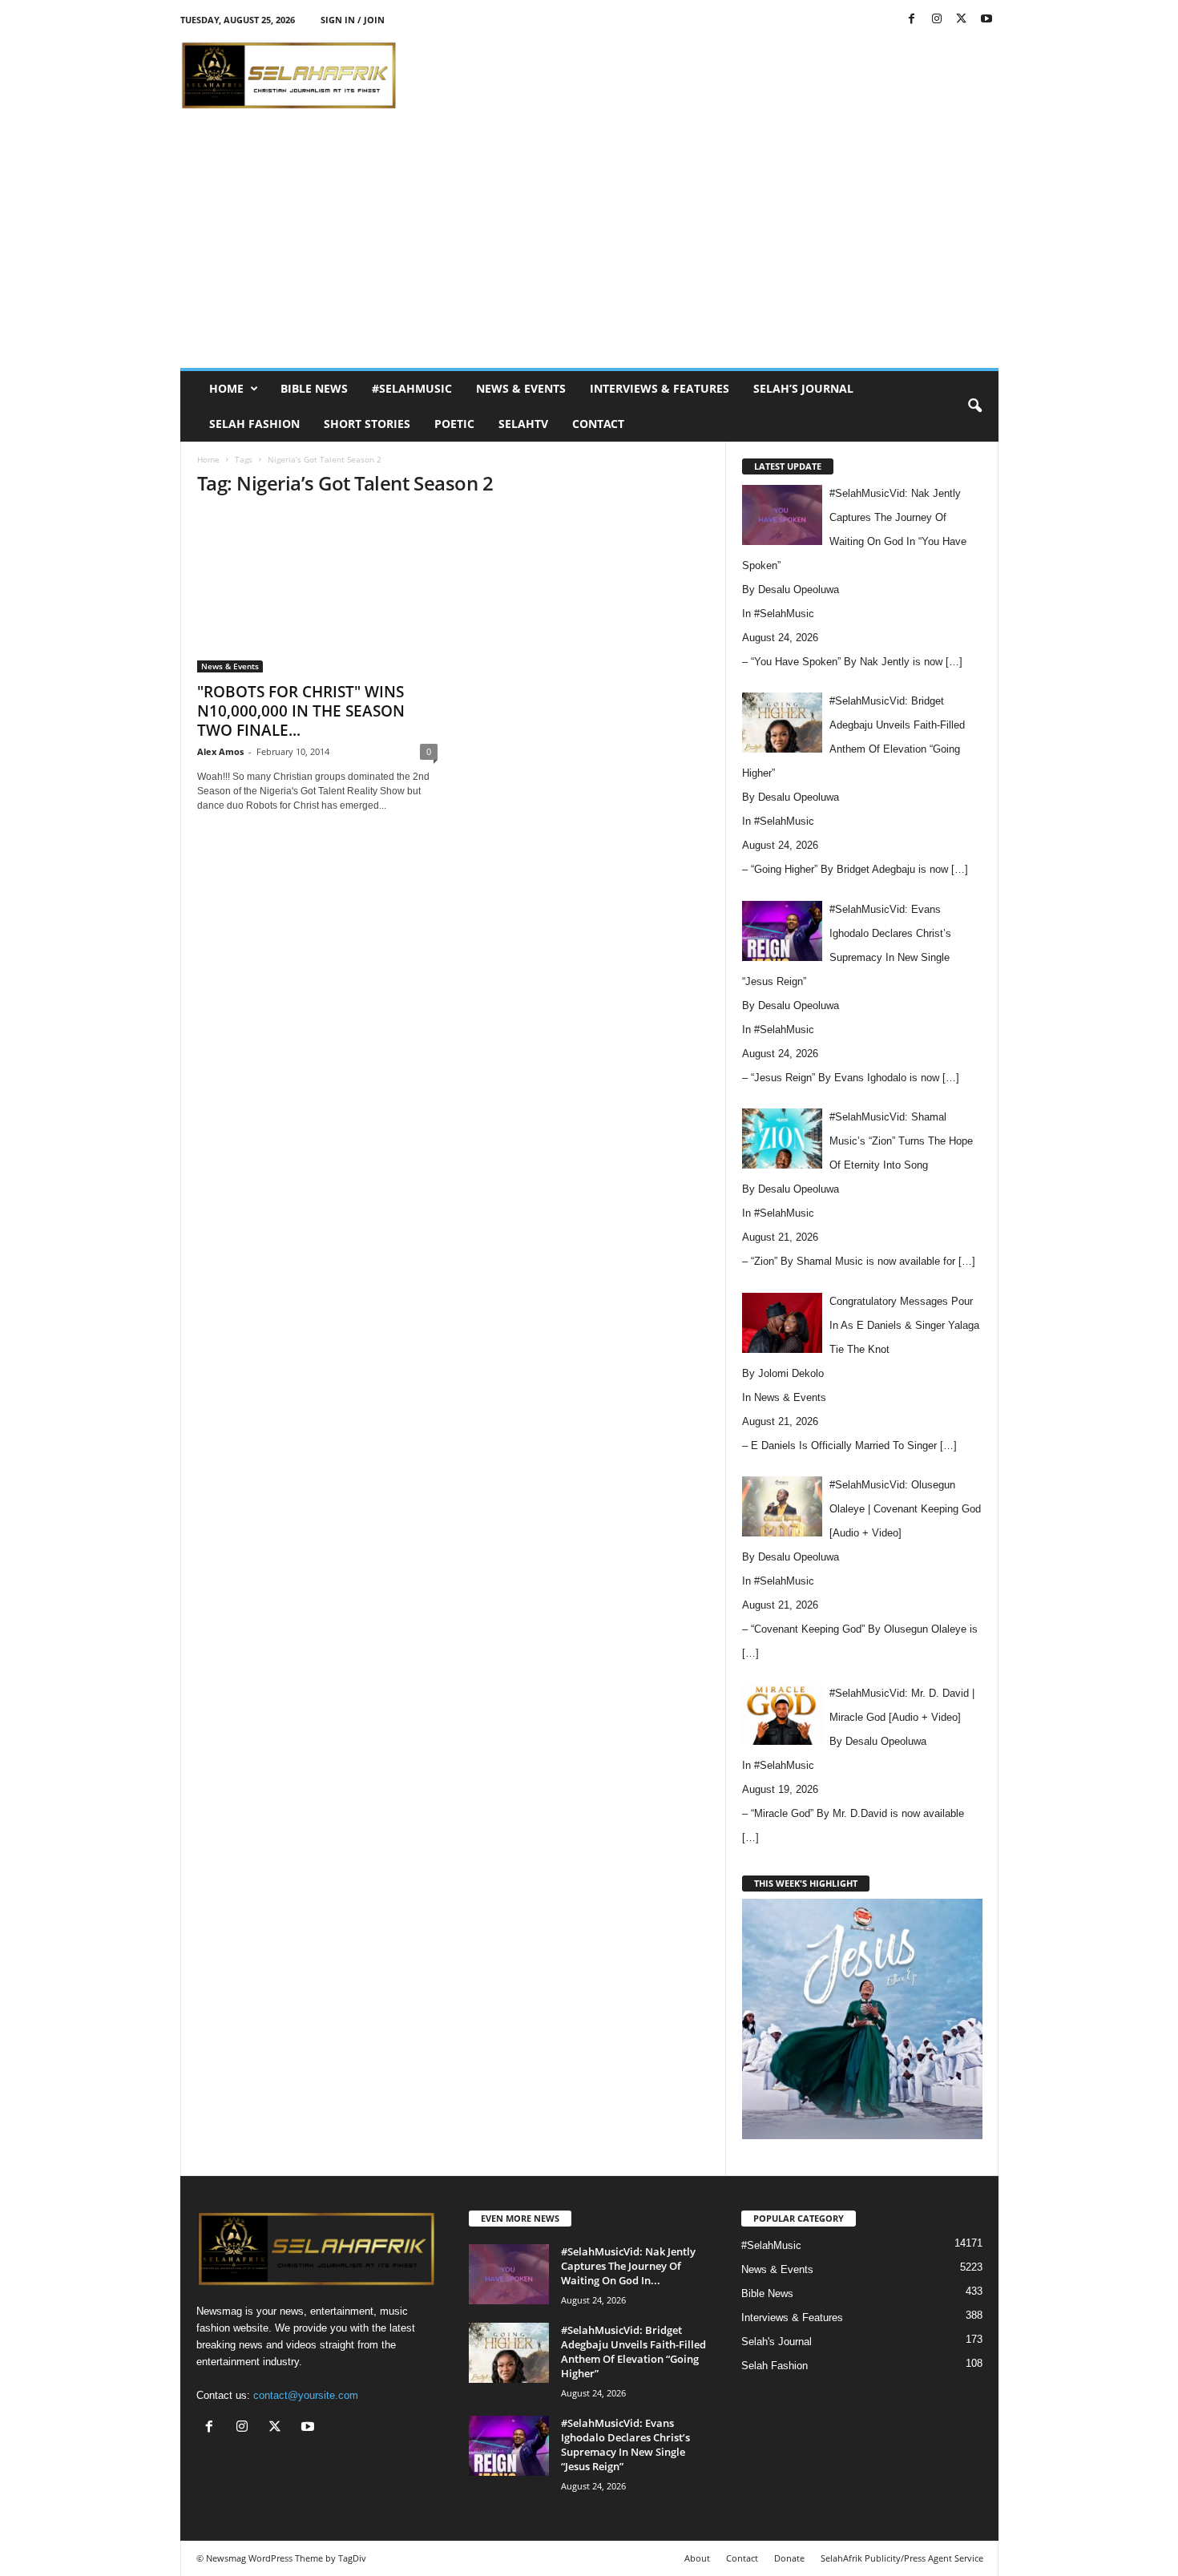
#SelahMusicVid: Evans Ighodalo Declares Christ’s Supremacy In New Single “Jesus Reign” (625, 2445)
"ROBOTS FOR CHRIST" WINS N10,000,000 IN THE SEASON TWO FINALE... (301, 711)
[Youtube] (986, 20)
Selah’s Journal (803, 388)
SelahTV (523, 424)
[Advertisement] (707, 75)
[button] (974, 406)
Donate (789, 2558)
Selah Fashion (254, 424)
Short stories (367, 424)
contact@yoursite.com (306, 2395)
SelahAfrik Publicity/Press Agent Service (902, 2558)
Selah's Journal (777, 2342)
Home (226, 388)
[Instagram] (937, 20)
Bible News (314, 388)
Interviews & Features (660, 388)
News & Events (521, 388)
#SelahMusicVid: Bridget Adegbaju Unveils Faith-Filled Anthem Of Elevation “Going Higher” (633, 2352)
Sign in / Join (353, 20)
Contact (598, 424)
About (697, 2558)
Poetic (454, 424)
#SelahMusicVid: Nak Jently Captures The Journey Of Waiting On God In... (628, 2266)
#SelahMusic (412, 388)
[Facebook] (912, 20)
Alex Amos (220, 751)
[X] (962, 20)
